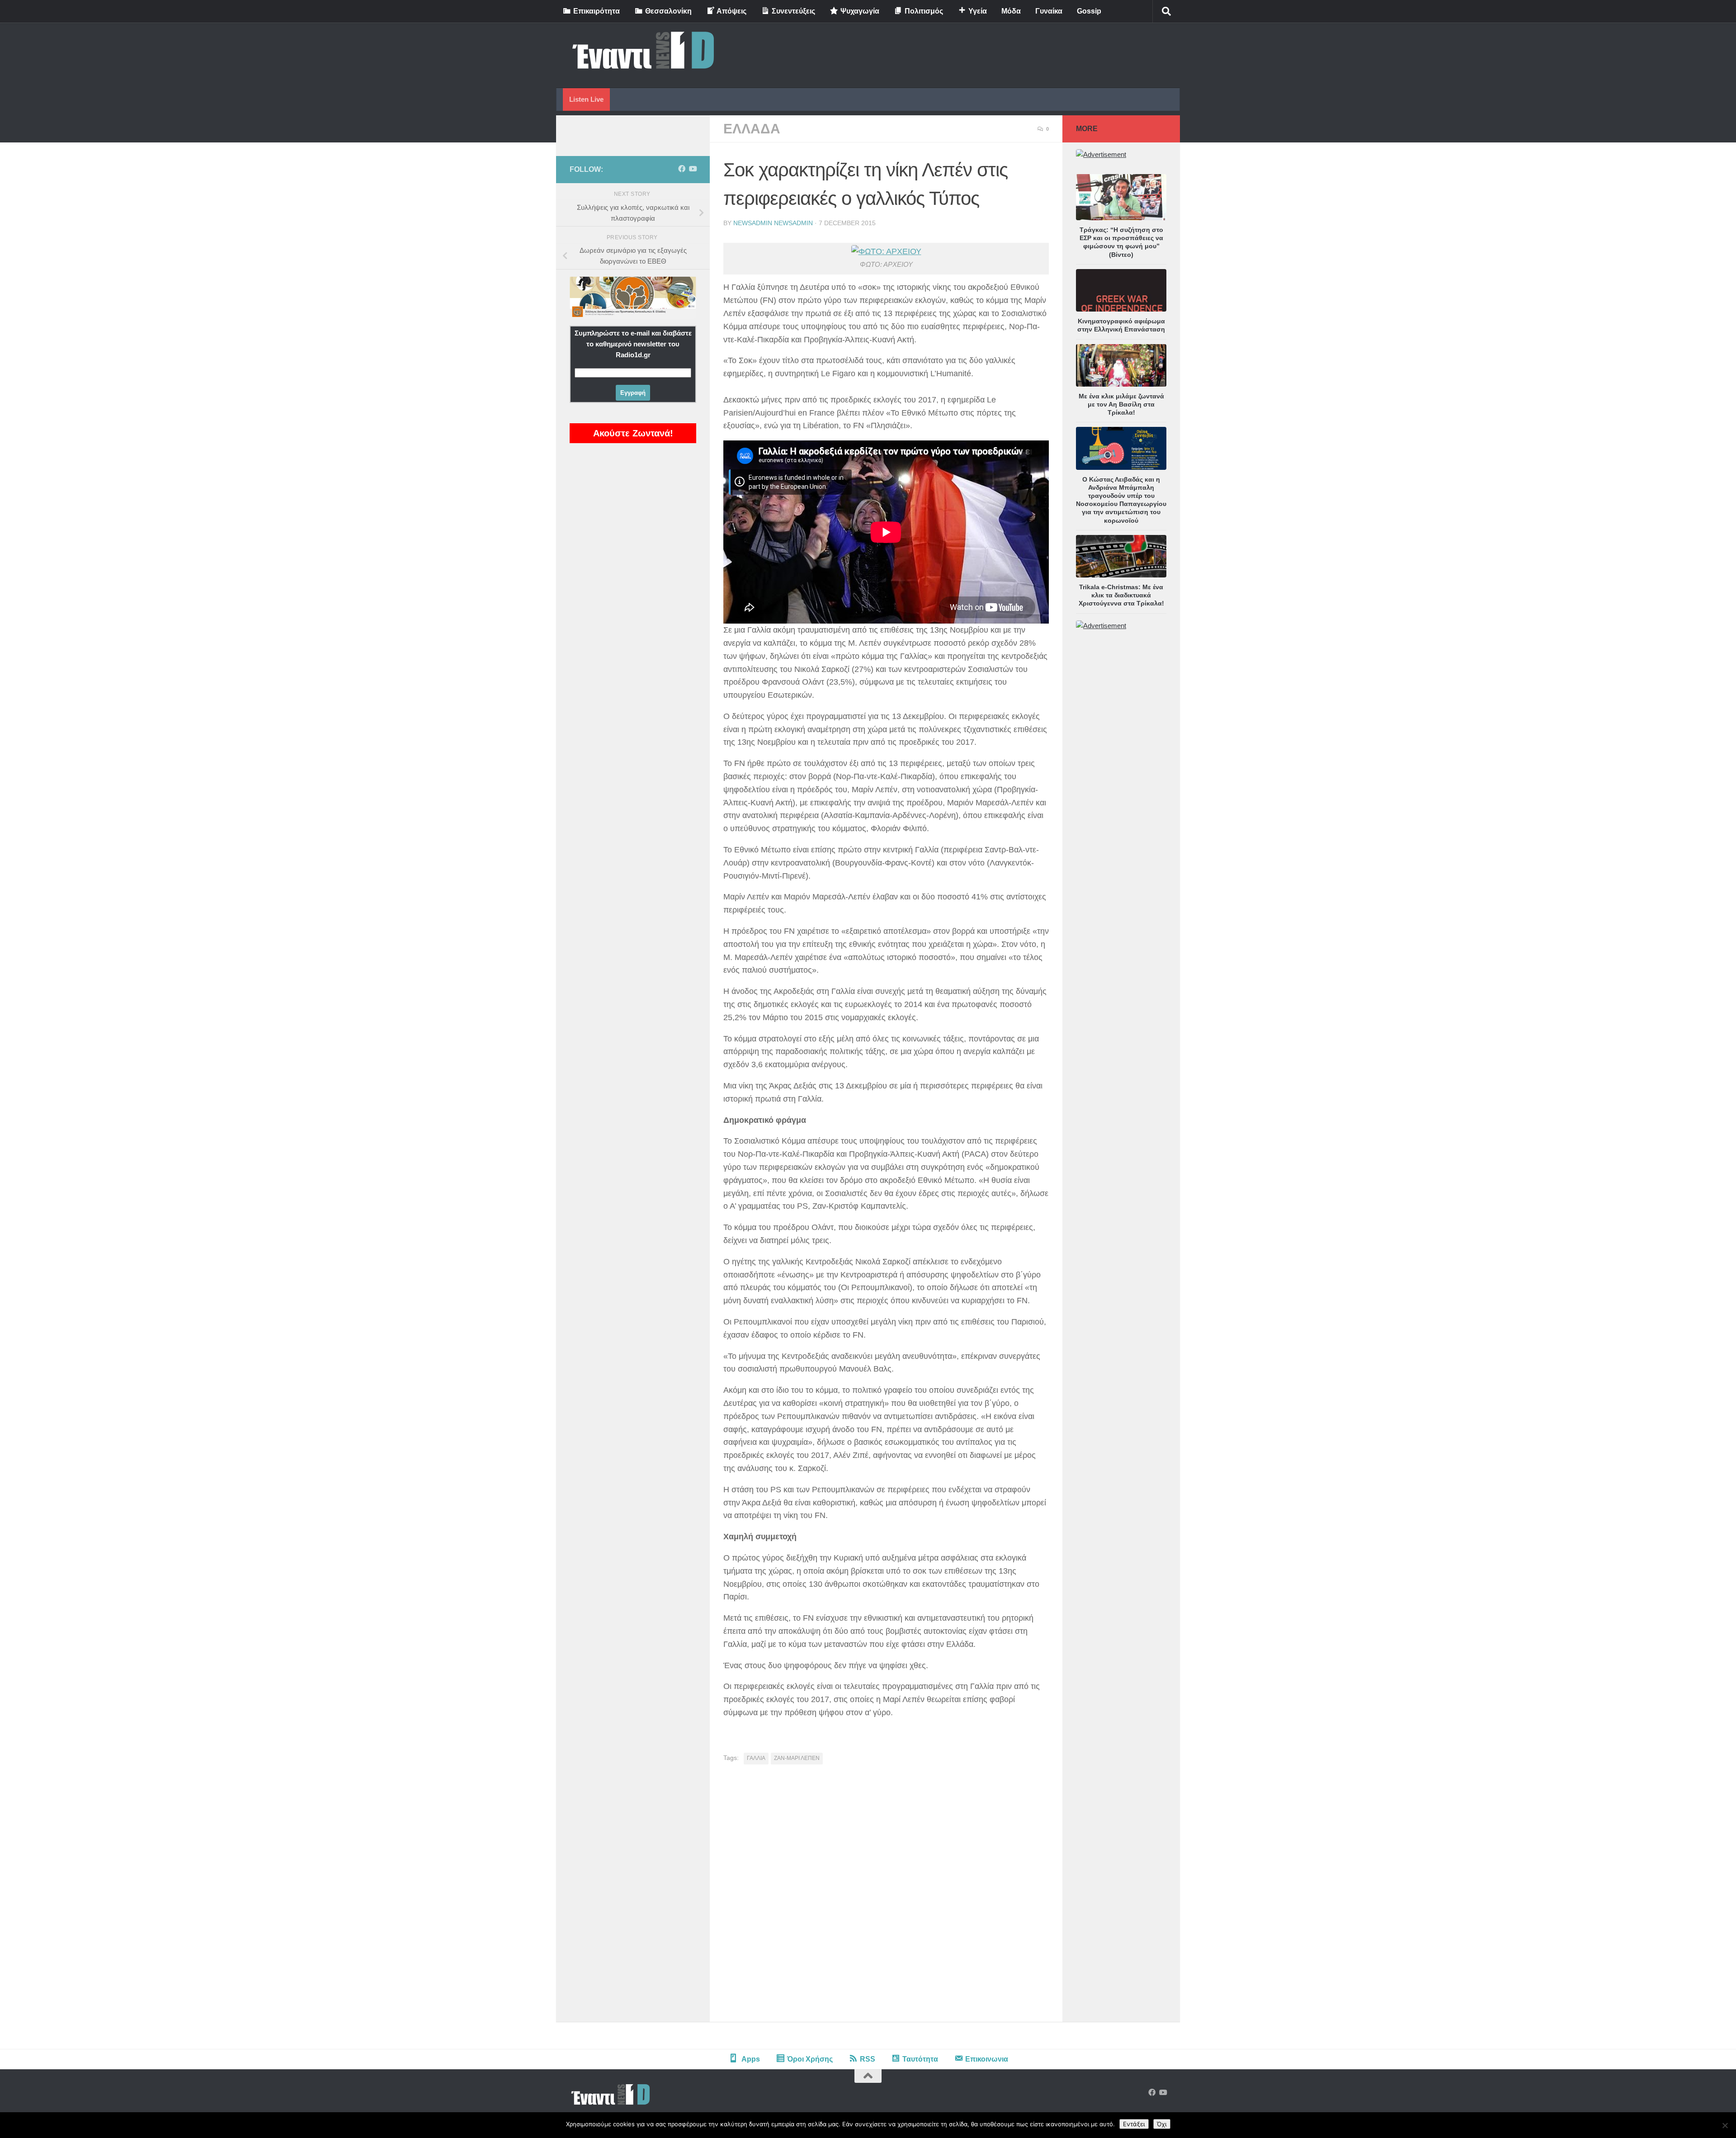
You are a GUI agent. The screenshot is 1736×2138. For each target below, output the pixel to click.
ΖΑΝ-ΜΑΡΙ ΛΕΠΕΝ (797, 1758)
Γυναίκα (1049, 11)
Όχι (1162, 2124)
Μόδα (1011, 11)
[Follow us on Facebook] (682, 169)
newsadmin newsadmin (773, 223)
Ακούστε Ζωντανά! (633, 433)
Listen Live (586, 99)
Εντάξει (1134, 2124)
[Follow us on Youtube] (693, 169)
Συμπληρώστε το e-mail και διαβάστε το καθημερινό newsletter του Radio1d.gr (633, 344)
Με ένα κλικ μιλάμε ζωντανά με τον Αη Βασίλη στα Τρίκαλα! (1121, 404)
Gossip (1089, 11)
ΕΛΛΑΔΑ (752, 129)
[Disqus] (886, 1897)
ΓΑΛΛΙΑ (756, 1758)
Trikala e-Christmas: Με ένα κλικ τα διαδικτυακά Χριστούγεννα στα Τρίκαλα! (1121, 595)
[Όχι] (1725, 2125)
